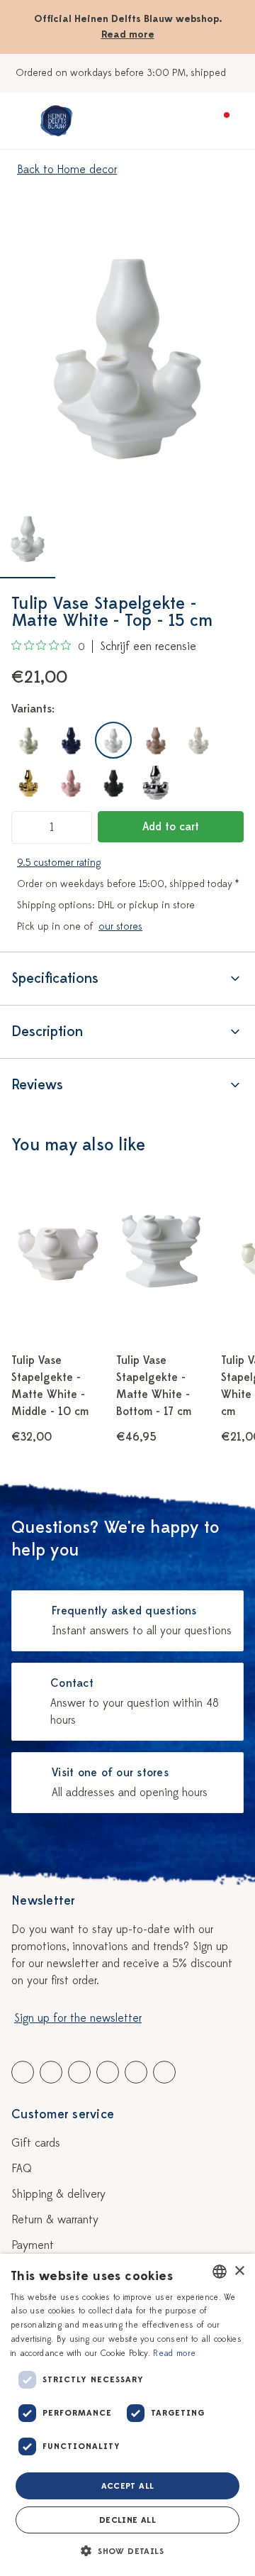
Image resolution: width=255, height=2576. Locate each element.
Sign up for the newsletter (78, 2018)
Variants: (33, 709)
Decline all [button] (127, 2520)
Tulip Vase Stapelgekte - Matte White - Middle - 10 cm (50, 1386)
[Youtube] (51, 2072)
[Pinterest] (136, 2072)
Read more (128, 34)
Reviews (37, 1085)
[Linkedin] (79, 2072)
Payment (33, 2245)
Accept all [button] (128, 2486)
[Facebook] (23, 2072)
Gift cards (36, 2143)
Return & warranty (55, 2220)
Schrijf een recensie (148, 646)
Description (47, 1031)
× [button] (239, 2271)
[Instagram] (164, 2072)
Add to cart (171, 827)
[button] (127, 2551)
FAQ (22, 2169)
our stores (120, 926)
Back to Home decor (67, 170)
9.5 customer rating (59, 863)
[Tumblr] (108, 2072)
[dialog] (127, 2415)
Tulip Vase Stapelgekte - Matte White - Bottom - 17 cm (154, 1386)
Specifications (55, 978)
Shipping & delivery (58, 2194)
